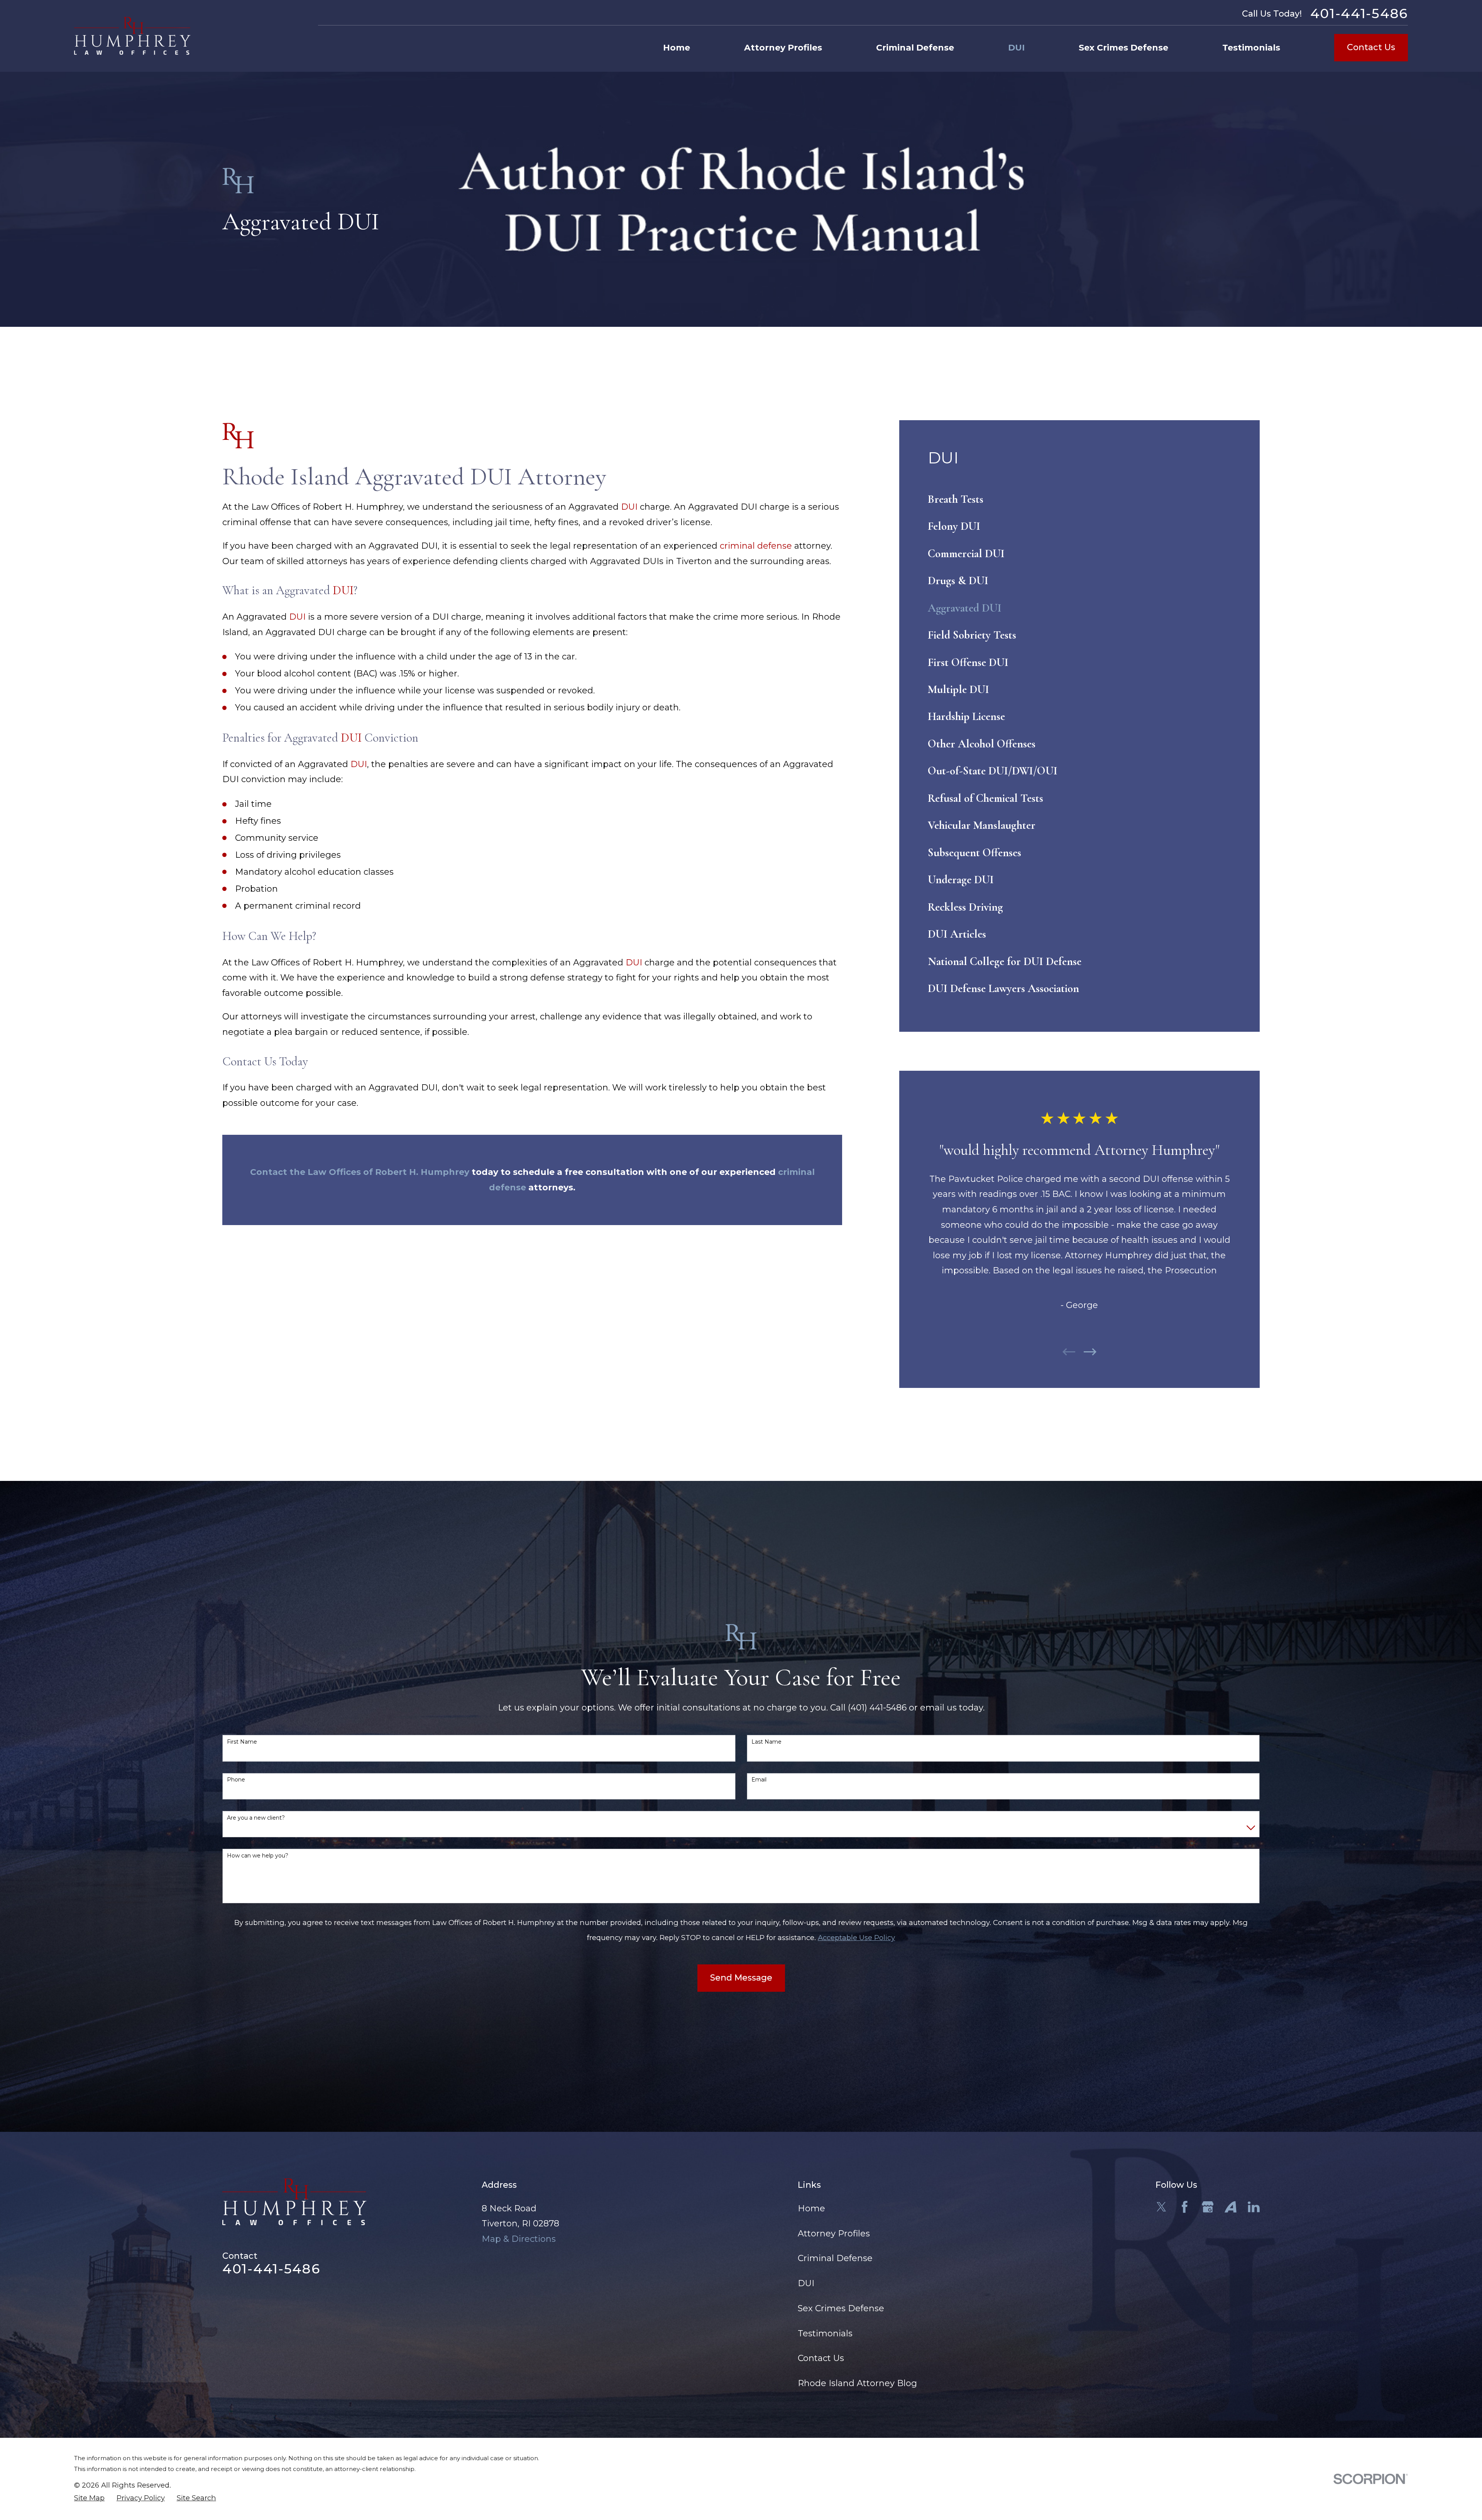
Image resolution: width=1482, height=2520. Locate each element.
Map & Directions (519, 2239)
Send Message (741, 1978)
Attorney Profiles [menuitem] (783, 48)
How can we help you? (258, 1856)
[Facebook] (1185, 2207)
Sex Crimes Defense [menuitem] (1123, 48)
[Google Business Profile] (1208, 2207)
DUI (629, 507)
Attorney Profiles (834, 2234)
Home (811, 2208)
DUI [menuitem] (1016, 48)
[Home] (132, 36)
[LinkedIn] (1254, 2207)
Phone (236, 1780)
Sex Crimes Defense (841, 2308)
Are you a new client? (256, 1818)
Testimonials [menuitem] (1251, 48)
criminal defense (756, 546)
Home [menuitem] (677, 48)
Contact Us (1371, 47)
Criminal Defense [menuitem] (915, 48)
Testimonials (825, 2333)
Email (759, 1780)
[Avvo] (1231, 2207)
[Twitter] (1161, 2207)
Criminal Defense (835, 2258)
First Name (242, 1742)
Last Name (766, 1742)
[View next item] (1090, 1352)
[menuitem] (1079, 499)
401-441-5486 (1359, 14)
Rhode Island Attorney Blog (857, 2383)
